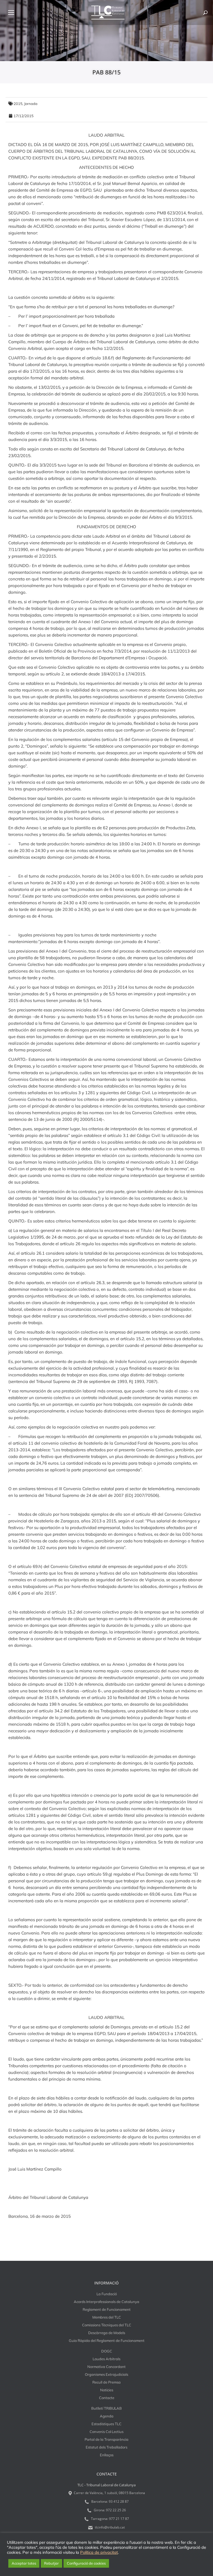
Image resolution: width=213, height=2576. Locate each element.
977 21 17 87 (119, 2519)
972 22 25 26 (116, 2510)
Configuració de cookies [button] (86, 2563)
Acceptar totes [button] (24, 2563)
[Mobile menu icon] (11, 12)
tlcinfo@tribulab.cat (109, 2527)
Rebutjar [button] (51, 2563)
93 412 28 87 (119, 2501)
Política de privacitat (99, 2552)
